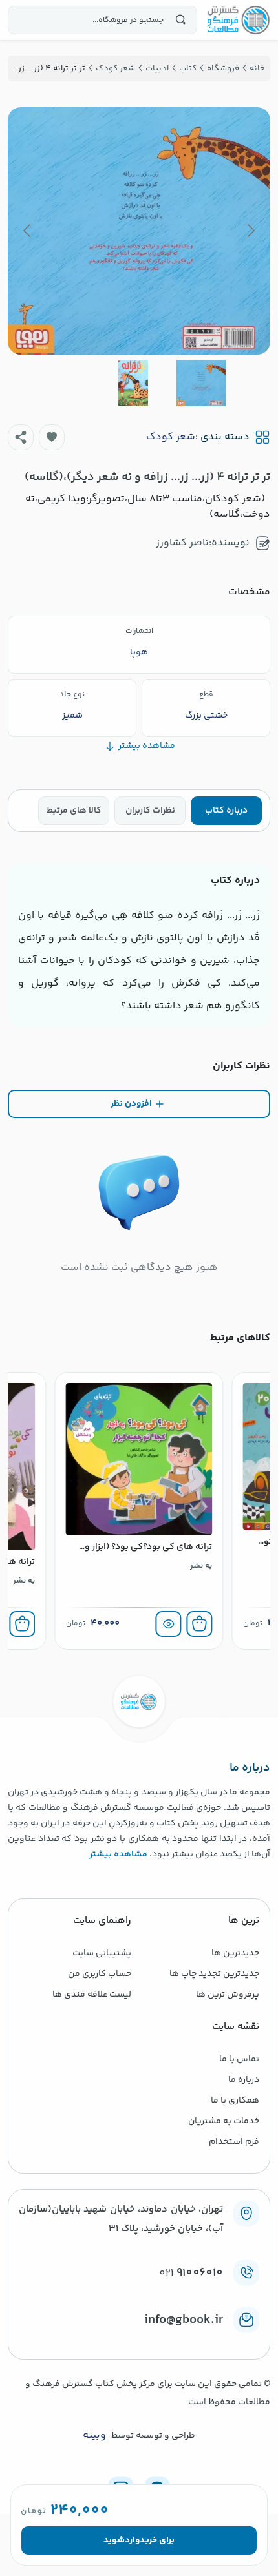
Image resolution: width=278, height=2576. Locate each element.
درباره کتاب (226, 811)
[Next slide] (28, 231)
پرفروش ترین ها (228, 1995)
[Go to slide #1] (201, 383)
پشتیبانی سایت (102, 1953)
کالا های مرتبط (74, 811)
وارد (132, 2540)
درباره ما (244, 2080)
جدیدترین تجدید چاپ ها (214, 1974)
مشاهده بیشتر (118, 1854)
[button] (52, 437)
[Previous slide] (250, 231)
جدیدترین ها (235, 1953)
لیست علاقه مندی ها (92, 1995)
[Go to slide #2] (133, 383)
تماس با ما (239, 2059)
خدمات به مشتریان (224, 2121)
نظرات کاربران (150, 811)
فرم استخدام (234, 2142)
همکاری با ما (235, 2101)
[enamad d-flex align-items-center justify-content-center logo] (139, 2341)
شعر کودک (171, 437)
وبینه (94, 2436)
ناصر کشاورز (182, 543)
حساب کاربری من (100, 1974)
